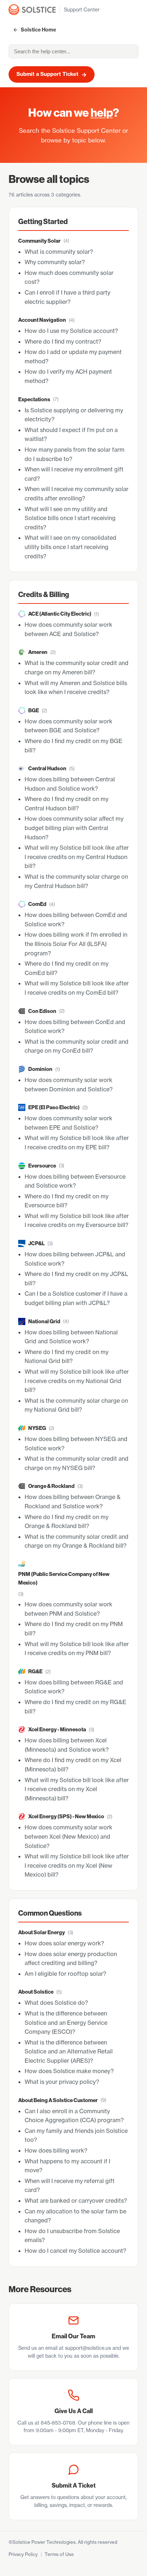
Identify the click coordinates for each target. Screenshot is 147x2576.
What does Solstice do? (56, 2003)
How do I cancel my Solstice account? (75, 2251)
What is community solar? (59, 252)
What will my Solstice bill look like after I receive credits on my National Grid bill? (77, 1381)
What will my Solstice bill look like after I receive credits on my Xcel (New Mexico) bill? (77, 1865)
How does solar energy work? (64, 1943)
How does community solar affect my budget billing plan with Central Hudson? (74, 828)
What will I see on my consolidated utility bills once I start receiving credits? (70, 547)
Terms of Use (59, 2554)
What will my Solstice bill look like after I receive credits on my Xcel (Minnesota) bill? (77, 1789)
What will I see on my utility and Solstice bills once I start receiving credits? (70, 518)
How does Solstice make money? (69, 2071)
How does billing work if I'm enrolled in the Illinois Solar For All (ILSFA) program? (76, 944)
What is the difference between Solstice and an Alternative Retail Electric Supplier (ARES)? (69, 2051)
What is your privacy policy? (62, 2082)
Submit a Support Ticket (52, 74)
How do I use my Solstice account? (71, 331)
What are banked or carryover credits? (76, 2201)
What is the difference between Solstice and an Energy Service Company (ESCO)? (66, 2022)
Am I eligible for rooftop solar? (65, 1974)
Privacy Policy (23, 2554)
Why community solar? (55, 262)
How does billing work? (56, 2150)
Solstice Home (38, 30)
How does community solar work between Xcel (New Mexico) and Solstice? (69, 1836)
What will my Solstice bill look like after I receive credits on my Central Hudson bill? (77, 857)
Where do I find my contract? (63, 341)
